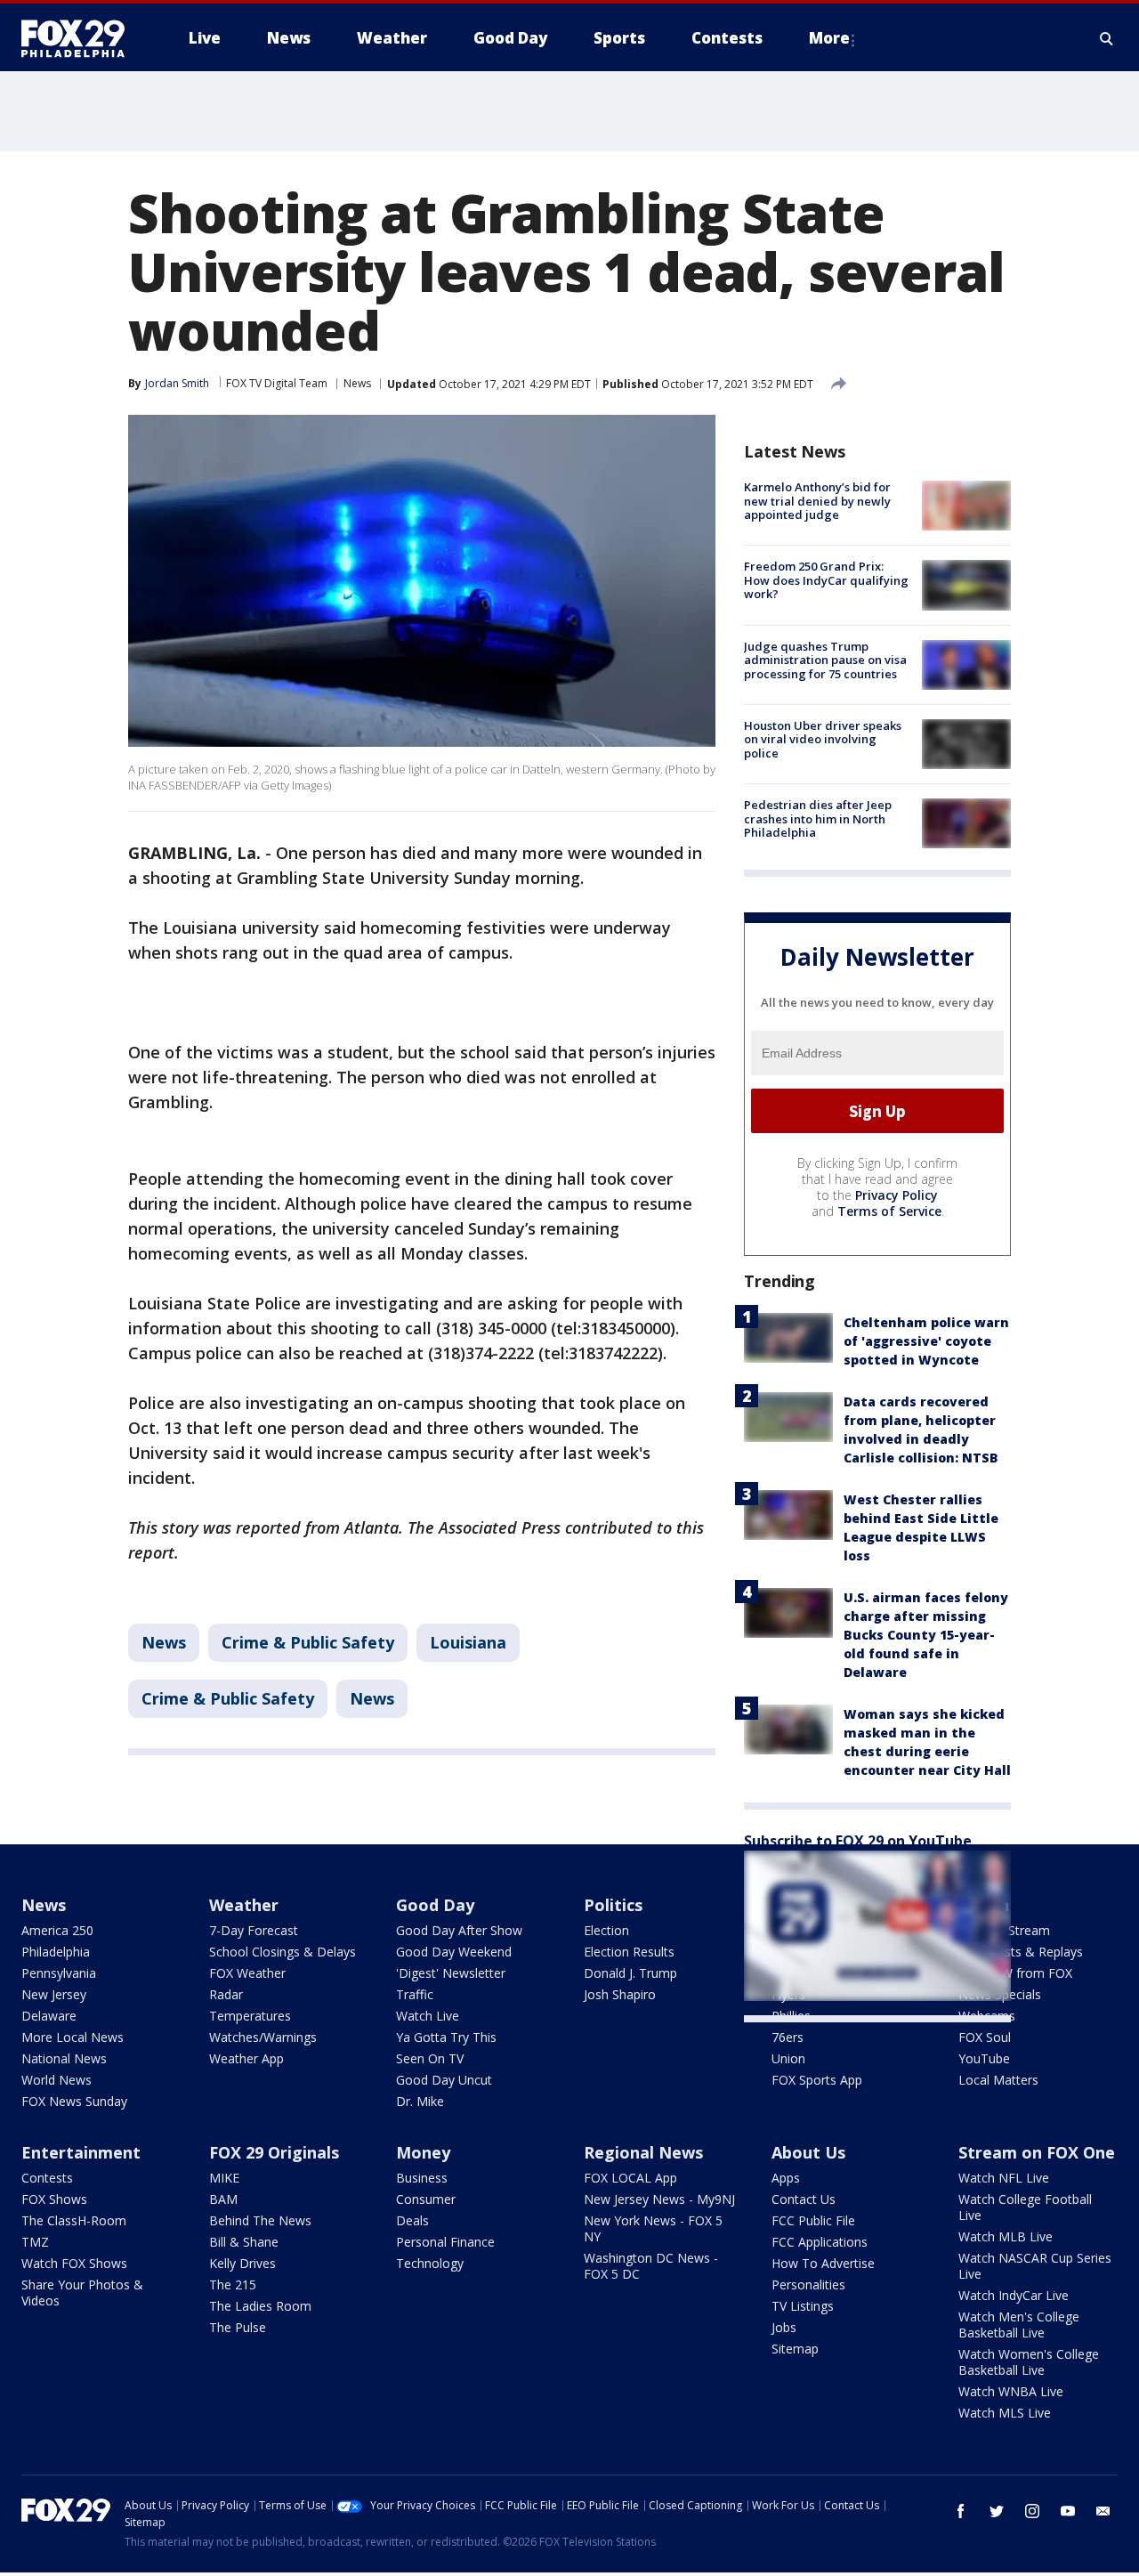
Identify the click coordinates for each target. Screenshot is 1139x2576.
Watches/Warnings (263, 2037)
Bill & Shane (244, 2242)
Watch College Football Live (1025, 2207)
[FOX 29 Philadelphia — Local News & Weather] (80, 38)
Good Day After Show (459, 1930)
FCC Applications (820, 2242)
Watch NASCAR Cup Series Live (1035, 2266)
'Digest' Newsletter (451, 1973)
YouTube (984, 2058)
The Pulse (238, 2327)
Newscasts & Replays (1021, 1952)
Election (606, 1930)
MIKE (224, 2178)
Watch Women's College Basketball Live (1029, 2362)
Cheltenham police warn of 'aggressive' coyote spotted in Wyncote (926, 1341)
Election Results (629, 1952)
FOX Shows (54, 2199)
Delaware (49, 2016)
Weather (244, 1905)
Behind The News (260, 2220)
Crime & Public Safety (308, 1642)
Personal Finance (445, 2242)
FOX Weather (247, 1973)
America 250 (57, 1930)
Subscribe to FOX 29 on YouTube (858, 1841)
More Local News (73, 2037)
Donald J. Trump (630, 1973)
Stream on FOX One (1037, 2152)
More (829, 38)
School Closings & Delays (283, 1952)
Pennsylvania (59, 1973)
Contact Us (804, 2199)
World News (57, 2080)
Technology (430, 2263)
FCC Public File (813, 2220)
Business (422, 2178)
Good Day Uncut (444, 2080)
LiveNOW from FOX (1015, 1973)
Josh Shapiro (620, 1994)
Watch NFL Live (1004, 2178)
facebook (961, 2511)
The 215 (233, 2284)
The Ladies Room (260, 2306)
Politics (613, 1905)
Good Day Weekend (454, 1952)
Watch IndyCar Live (1014, 2295)
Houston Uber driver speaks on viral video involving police (823, 739)
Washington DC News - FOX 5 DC (651, 2266)
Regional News (643, 2152)
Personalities (808, 2284)
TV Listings (803, 2306)
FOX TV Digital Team (277, 383)
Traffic (415, 1994)
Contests (47, 2178)
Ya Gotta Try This (446, 2037)
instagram (1032, 2511)
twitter (997, 2511)
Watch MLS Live (1005, 2413)
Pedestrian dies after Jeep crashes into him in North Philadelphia (818, 818)
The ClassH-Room (74, 2220)
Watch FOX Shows (74, 2263)
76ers (788, 2037)
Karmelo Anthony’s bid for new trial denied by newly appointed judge (817, 501)
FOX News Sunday (74, 2101)
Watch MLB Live (1006, 2236)
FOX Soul (985, 2037)
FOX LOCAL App (630, 2178)
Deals (412, 2220)
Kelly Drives (242, 2263)
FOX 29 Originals (274, 2152)
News (357, 383)
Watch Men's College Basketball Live (1019, 2325)
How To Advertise (823, 2263)
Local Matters (998, 2080)
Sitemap (795, 2349)
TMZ (35, 2242)
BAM (223, 2199)
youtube (1068, 2511)
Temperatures (250, 2016)
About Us (808, 2152)
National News (64, 2058)
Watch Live (428, 2016)
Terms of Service (889, 1211)
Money (423, 2152)
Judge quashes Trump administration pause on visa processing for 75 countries (825, 660)
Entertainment (81, 2152)
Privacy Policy (897, 1195)
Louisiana (468, 1642)
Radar (226, 1994)
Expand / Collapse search (1107, 38)
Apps (786, 2178)
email (1103, 2511)
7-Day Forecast (254, 1930)
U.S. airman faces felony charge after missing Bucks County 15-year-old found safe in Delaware (926, 1635)
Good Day (435, 1905)
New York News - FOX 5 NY (653, 2228)
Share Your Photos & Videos (82, 2292)
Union (788, 2058)
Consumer (426, 2199)
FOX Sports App (817, 2080)
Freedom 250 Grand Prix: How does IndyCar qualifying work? (826, 580)
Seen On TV (430, 2058)
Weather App (246, 2058)
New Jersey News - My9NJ (659, 2199)
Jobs (784, 2327)
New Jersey (54, 1994)
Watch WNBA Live (1011, 2391)
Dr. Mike (420, 2101)
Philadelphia (56, 1952)
